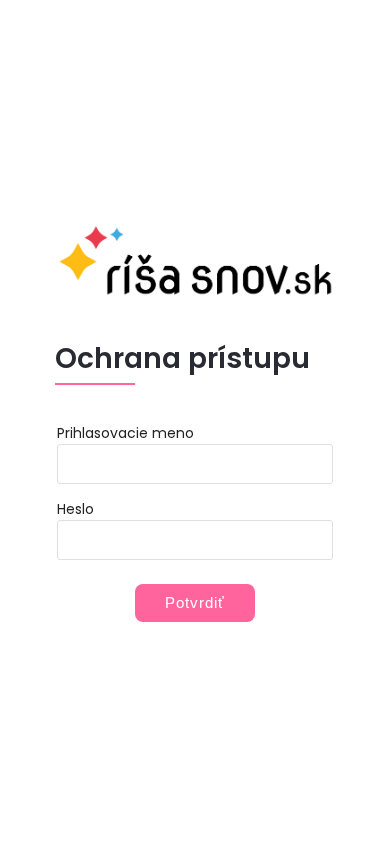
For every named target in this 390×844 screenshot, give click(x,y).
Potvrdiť (195, 602)
